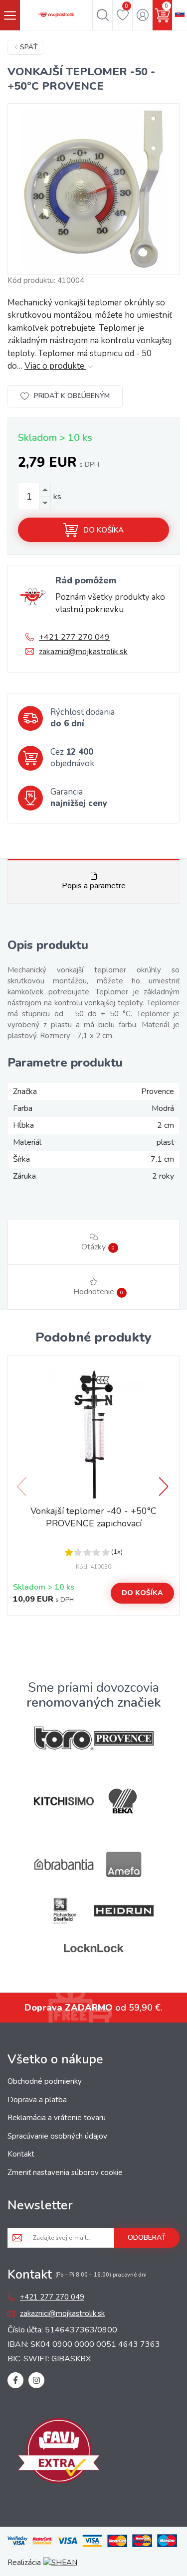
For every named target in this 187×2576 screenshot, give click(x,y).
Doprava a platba (37, 2100)
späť (29, 47)
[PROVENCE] (124, 1738)
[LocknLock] (94, 1948)
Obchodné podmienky (45, 2081)
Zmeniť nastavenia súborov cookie (65, 2172)
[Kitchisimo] (64, 1801)
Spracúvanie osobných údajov (57, 2136)
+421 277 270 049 (74, 637)
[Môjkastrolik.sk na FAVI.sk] (59, 2452)
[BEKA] (124, 1801)
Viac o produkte (55, 366)
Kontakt (21, 2154)
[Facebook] (15, 2380)
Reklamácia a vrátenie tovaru (57, 2118)
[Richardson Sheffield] (64, 1911)
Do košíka (103, 530)
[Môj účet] (142, 15)
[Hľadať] (102, 15)
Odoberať (147, 2237)
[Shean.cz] (60, 2563)
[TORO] (64, 1738)
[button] (165, 1487)
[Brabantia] (64, 1864)
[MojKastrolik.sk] (56, 15)
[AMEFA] (124, 1864)
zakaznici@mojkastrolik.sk (83, 652)
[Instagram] (36, 2380)
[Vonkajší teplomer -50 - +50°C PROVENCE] (93, 189)
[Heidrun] (124, 1911)
